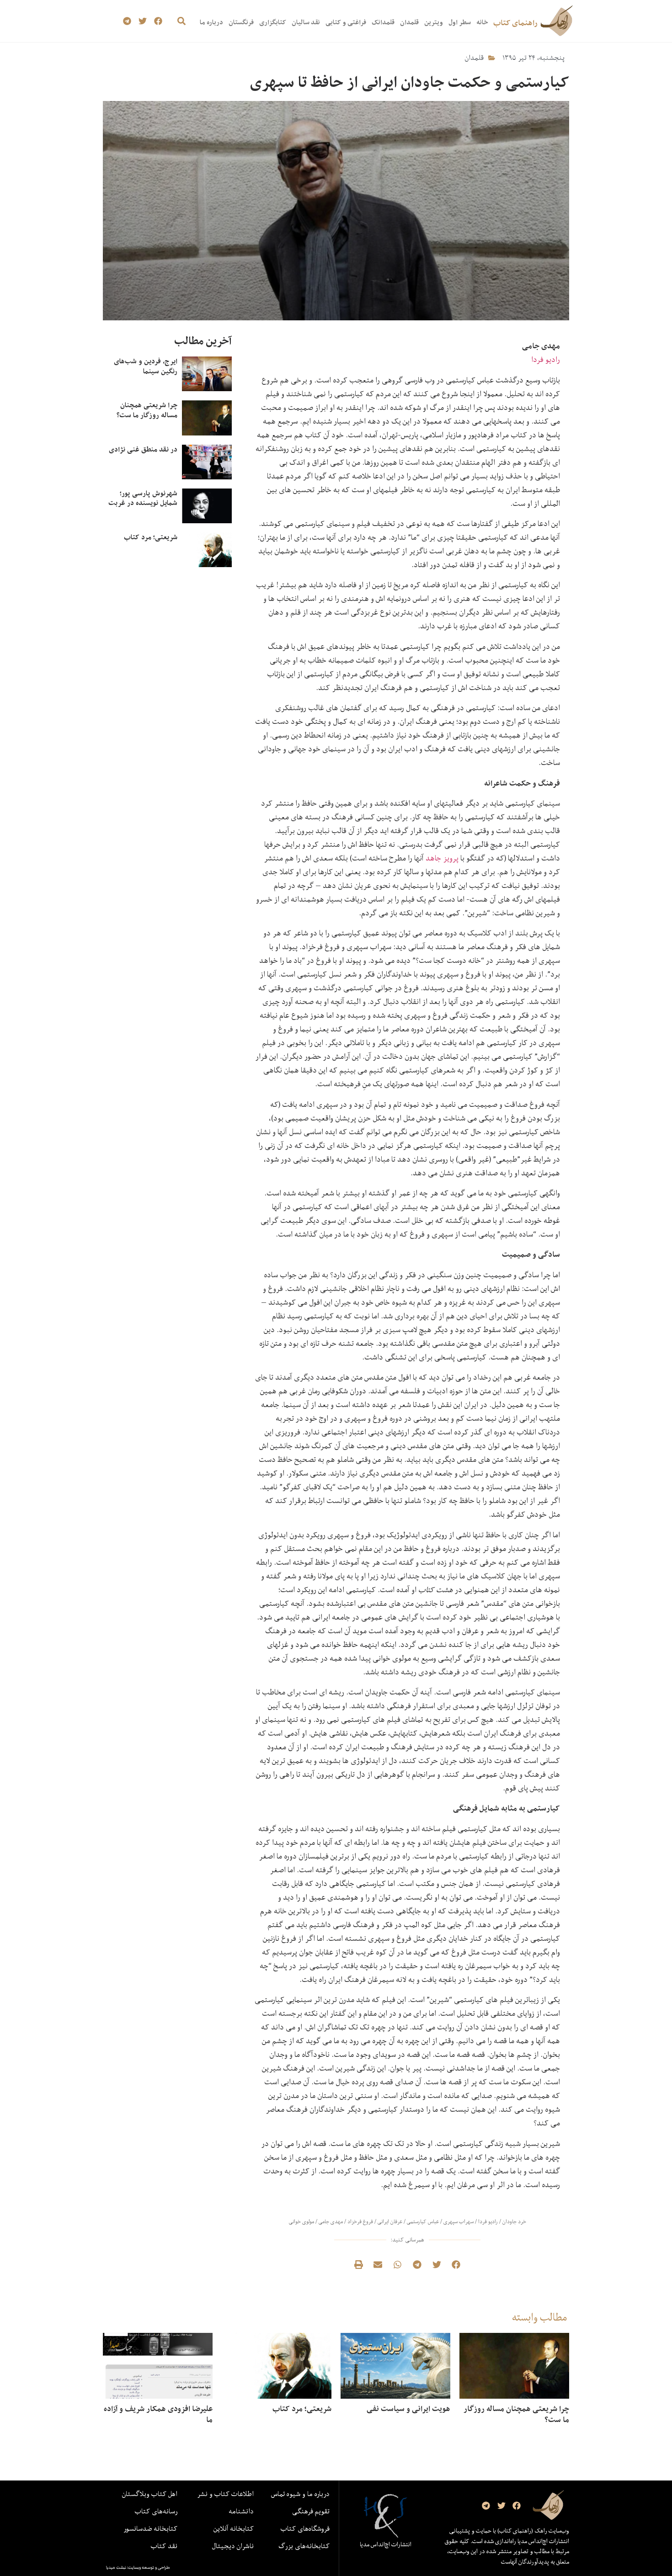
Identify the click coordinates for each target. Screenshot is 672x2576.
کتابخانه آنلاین (234, 2528)
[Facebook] (158, 21)
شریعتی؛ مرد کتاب (151, 537)
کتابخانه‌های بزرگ (304, 2546)
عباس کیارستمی (423, 2222)
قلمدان (409, 22)
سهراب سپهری (459, 2222)
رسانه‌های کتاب (156, 2511)
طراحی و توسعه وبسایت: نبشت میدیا (138, 2567)
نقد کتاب (164, 2546)
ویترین (434, 22)
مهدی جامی (331, 2222)
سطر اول (460, 22)
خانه (482, 22)
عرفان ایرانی (390, 2222)
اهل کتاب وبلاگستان (150, 2494)
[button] (181, 21)
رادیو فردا (546, 359)
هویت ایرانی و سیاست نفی (408, 2409)
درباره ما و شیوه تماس (300, 2494)
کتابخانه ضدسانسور (150, 2528)
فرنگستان (241, 22)
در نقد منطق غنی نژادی (143, 449)
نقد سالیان (306, 22)
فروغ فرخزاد (360, 2222)
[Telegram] (127, 21)
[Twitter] (143, 21)
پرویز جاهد (442, 858)
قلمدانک (383, 22)
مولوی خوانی (301, 2222)
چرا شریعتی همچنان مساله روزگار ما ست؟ (147, 410)
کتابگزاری (273, 22)
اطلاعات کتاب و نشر (225, 2494)
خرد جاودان (514, 2222)
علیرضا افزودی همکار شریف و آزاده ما (158, 2414)
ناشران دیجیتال (233, 2546)
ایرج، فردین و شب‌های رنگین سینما (146, 366)
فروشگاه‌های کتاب (305, 2528)
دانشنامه (241, 2511)
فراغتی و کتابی (346, 22)
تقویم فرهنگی (311, 2511)
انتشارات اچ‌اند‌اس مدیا (386, 2544)
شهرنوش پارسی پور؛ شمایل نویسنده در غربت (143, 498)
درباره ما (211, 22)
